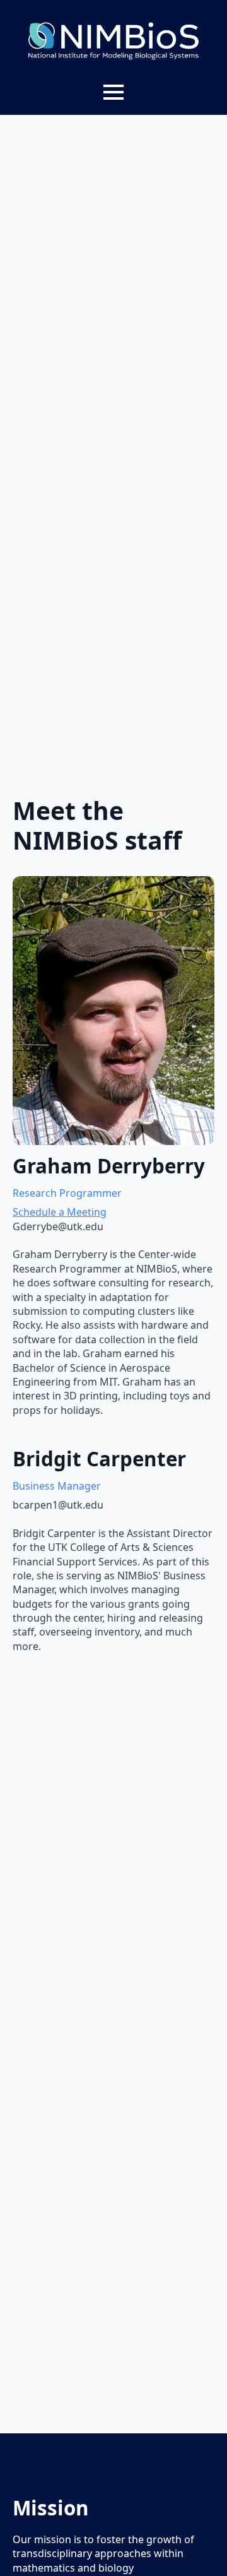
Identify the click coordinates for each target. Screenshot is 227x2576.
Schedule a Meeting (60, 1212)
